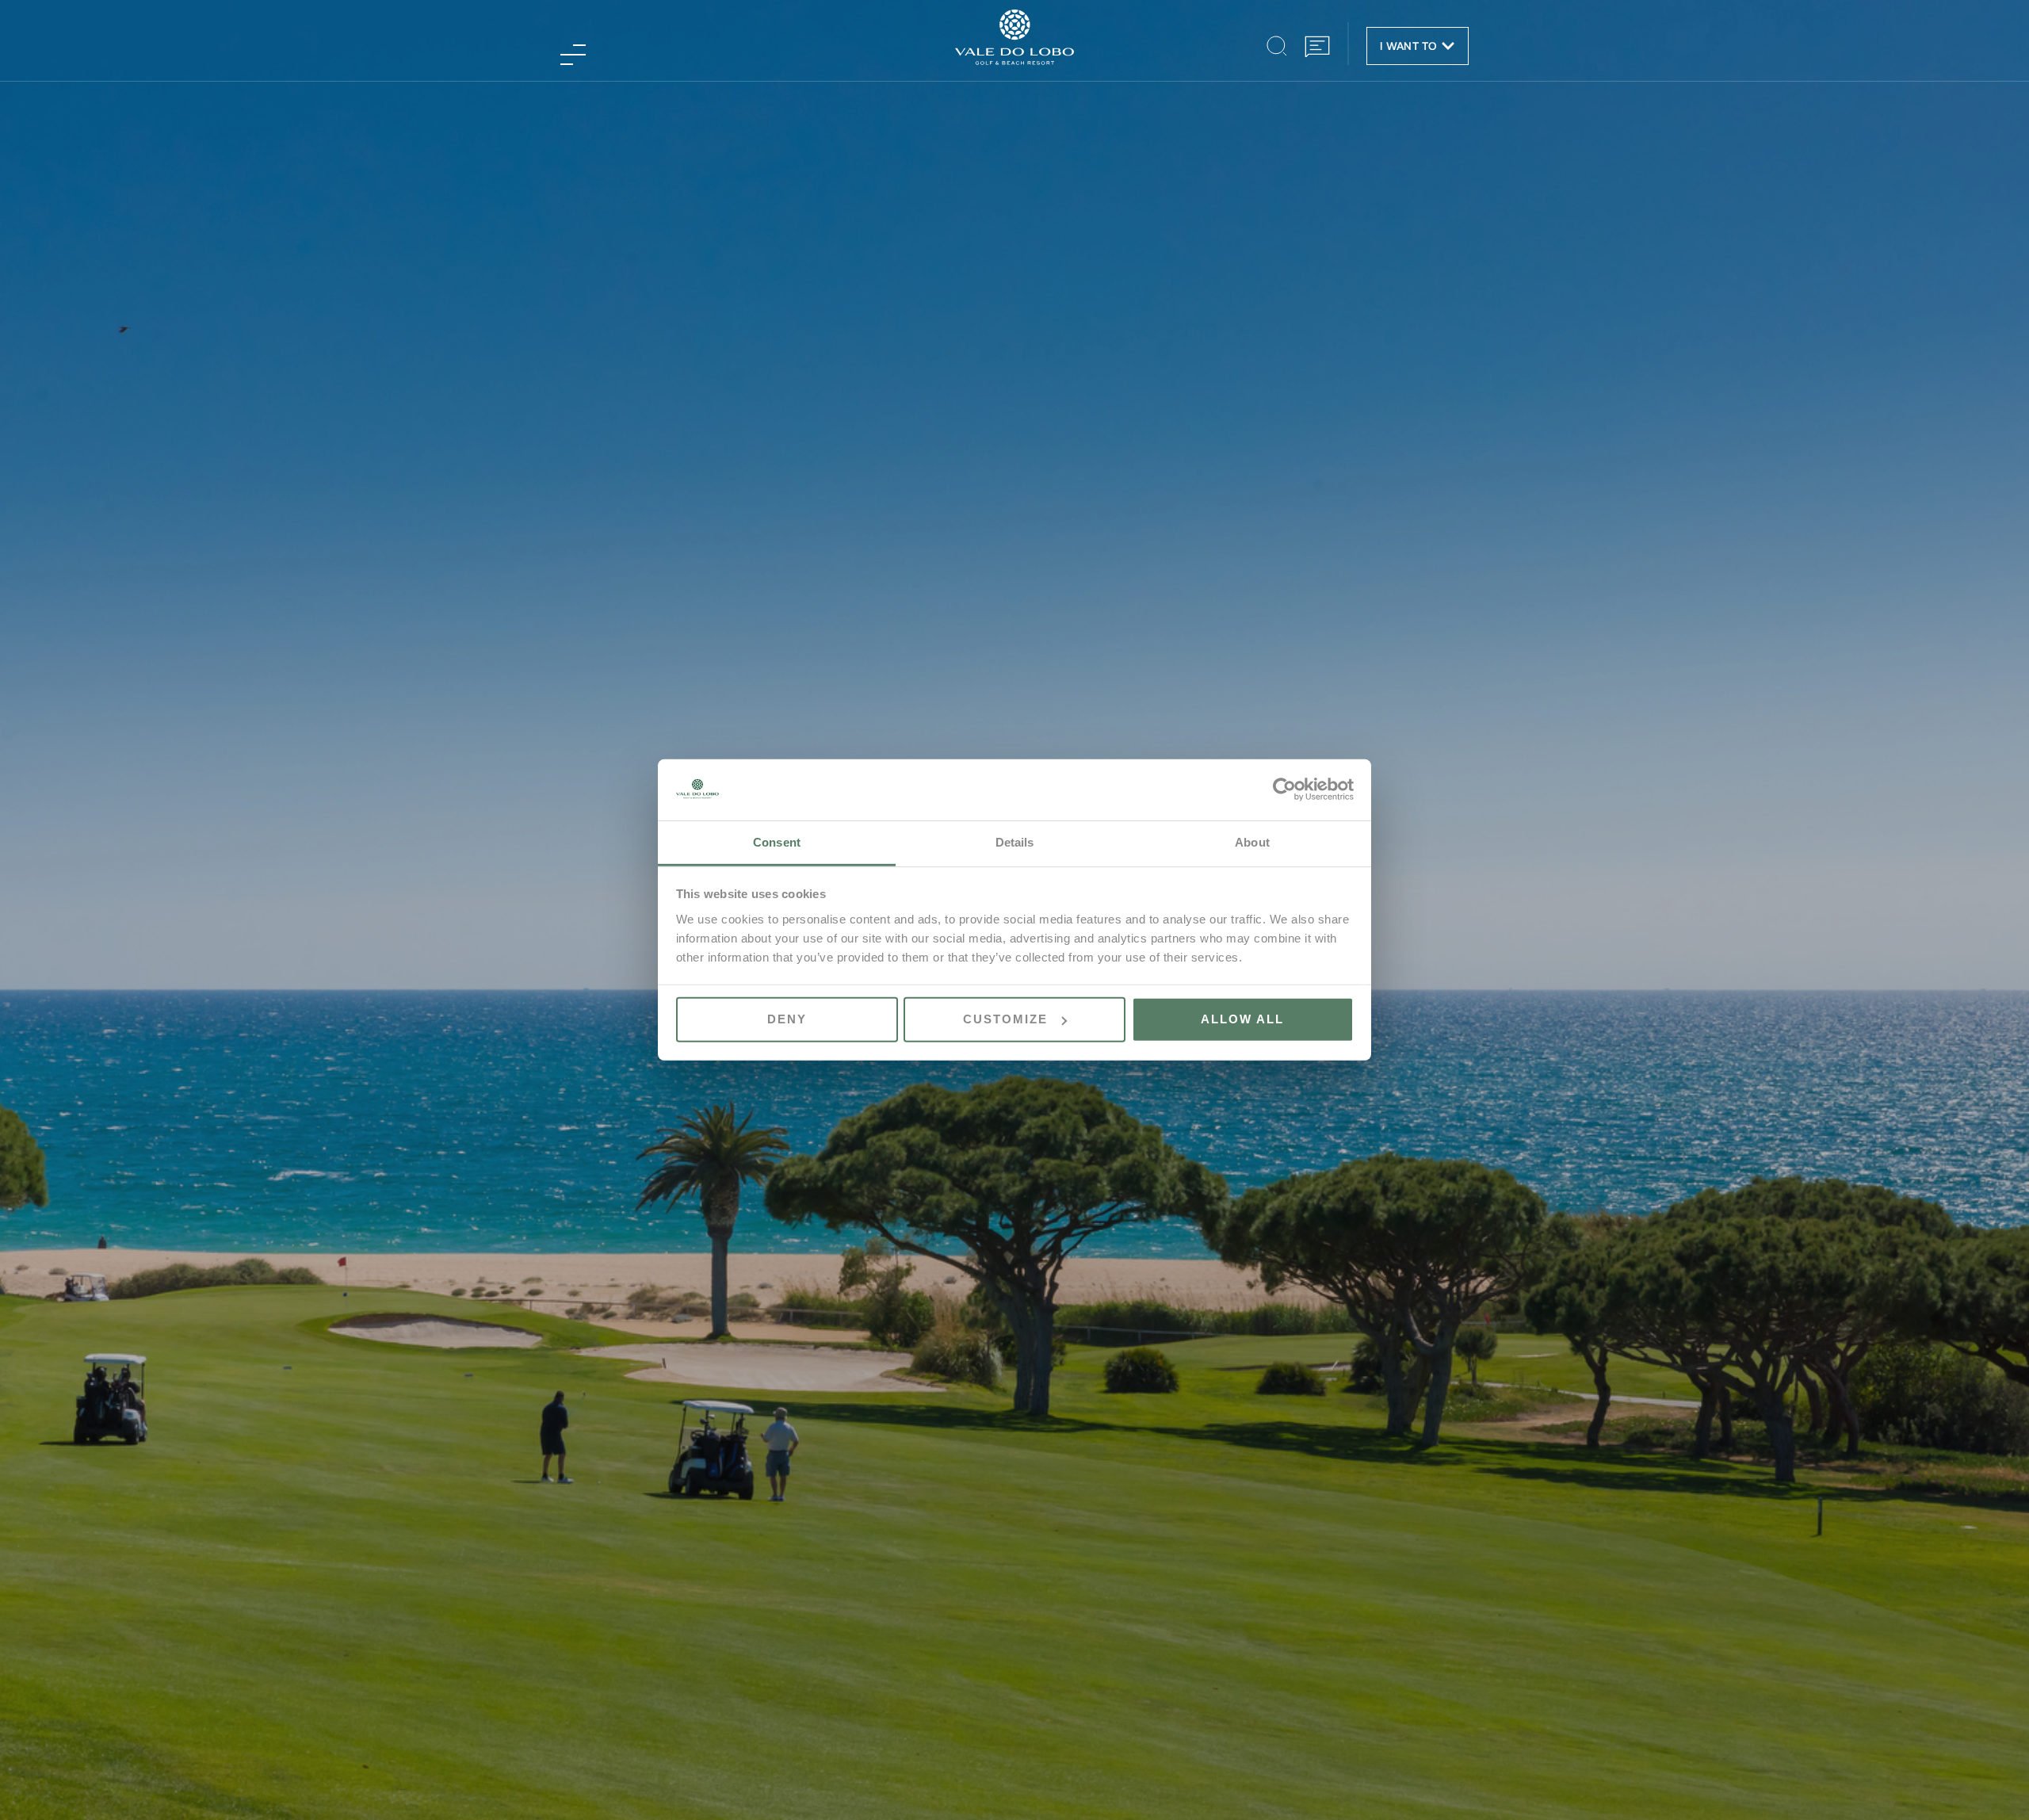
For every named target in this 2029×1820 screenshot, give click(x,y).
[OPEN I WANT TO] (1448, 46)
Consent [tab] (777, 842)
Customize (1005, 1019)
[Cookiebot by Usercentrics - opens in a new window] (1284, 790)
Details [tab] (1015, 842)
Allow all (1242, 1019)
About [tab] (1252, 842)
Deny (787, 1019)
